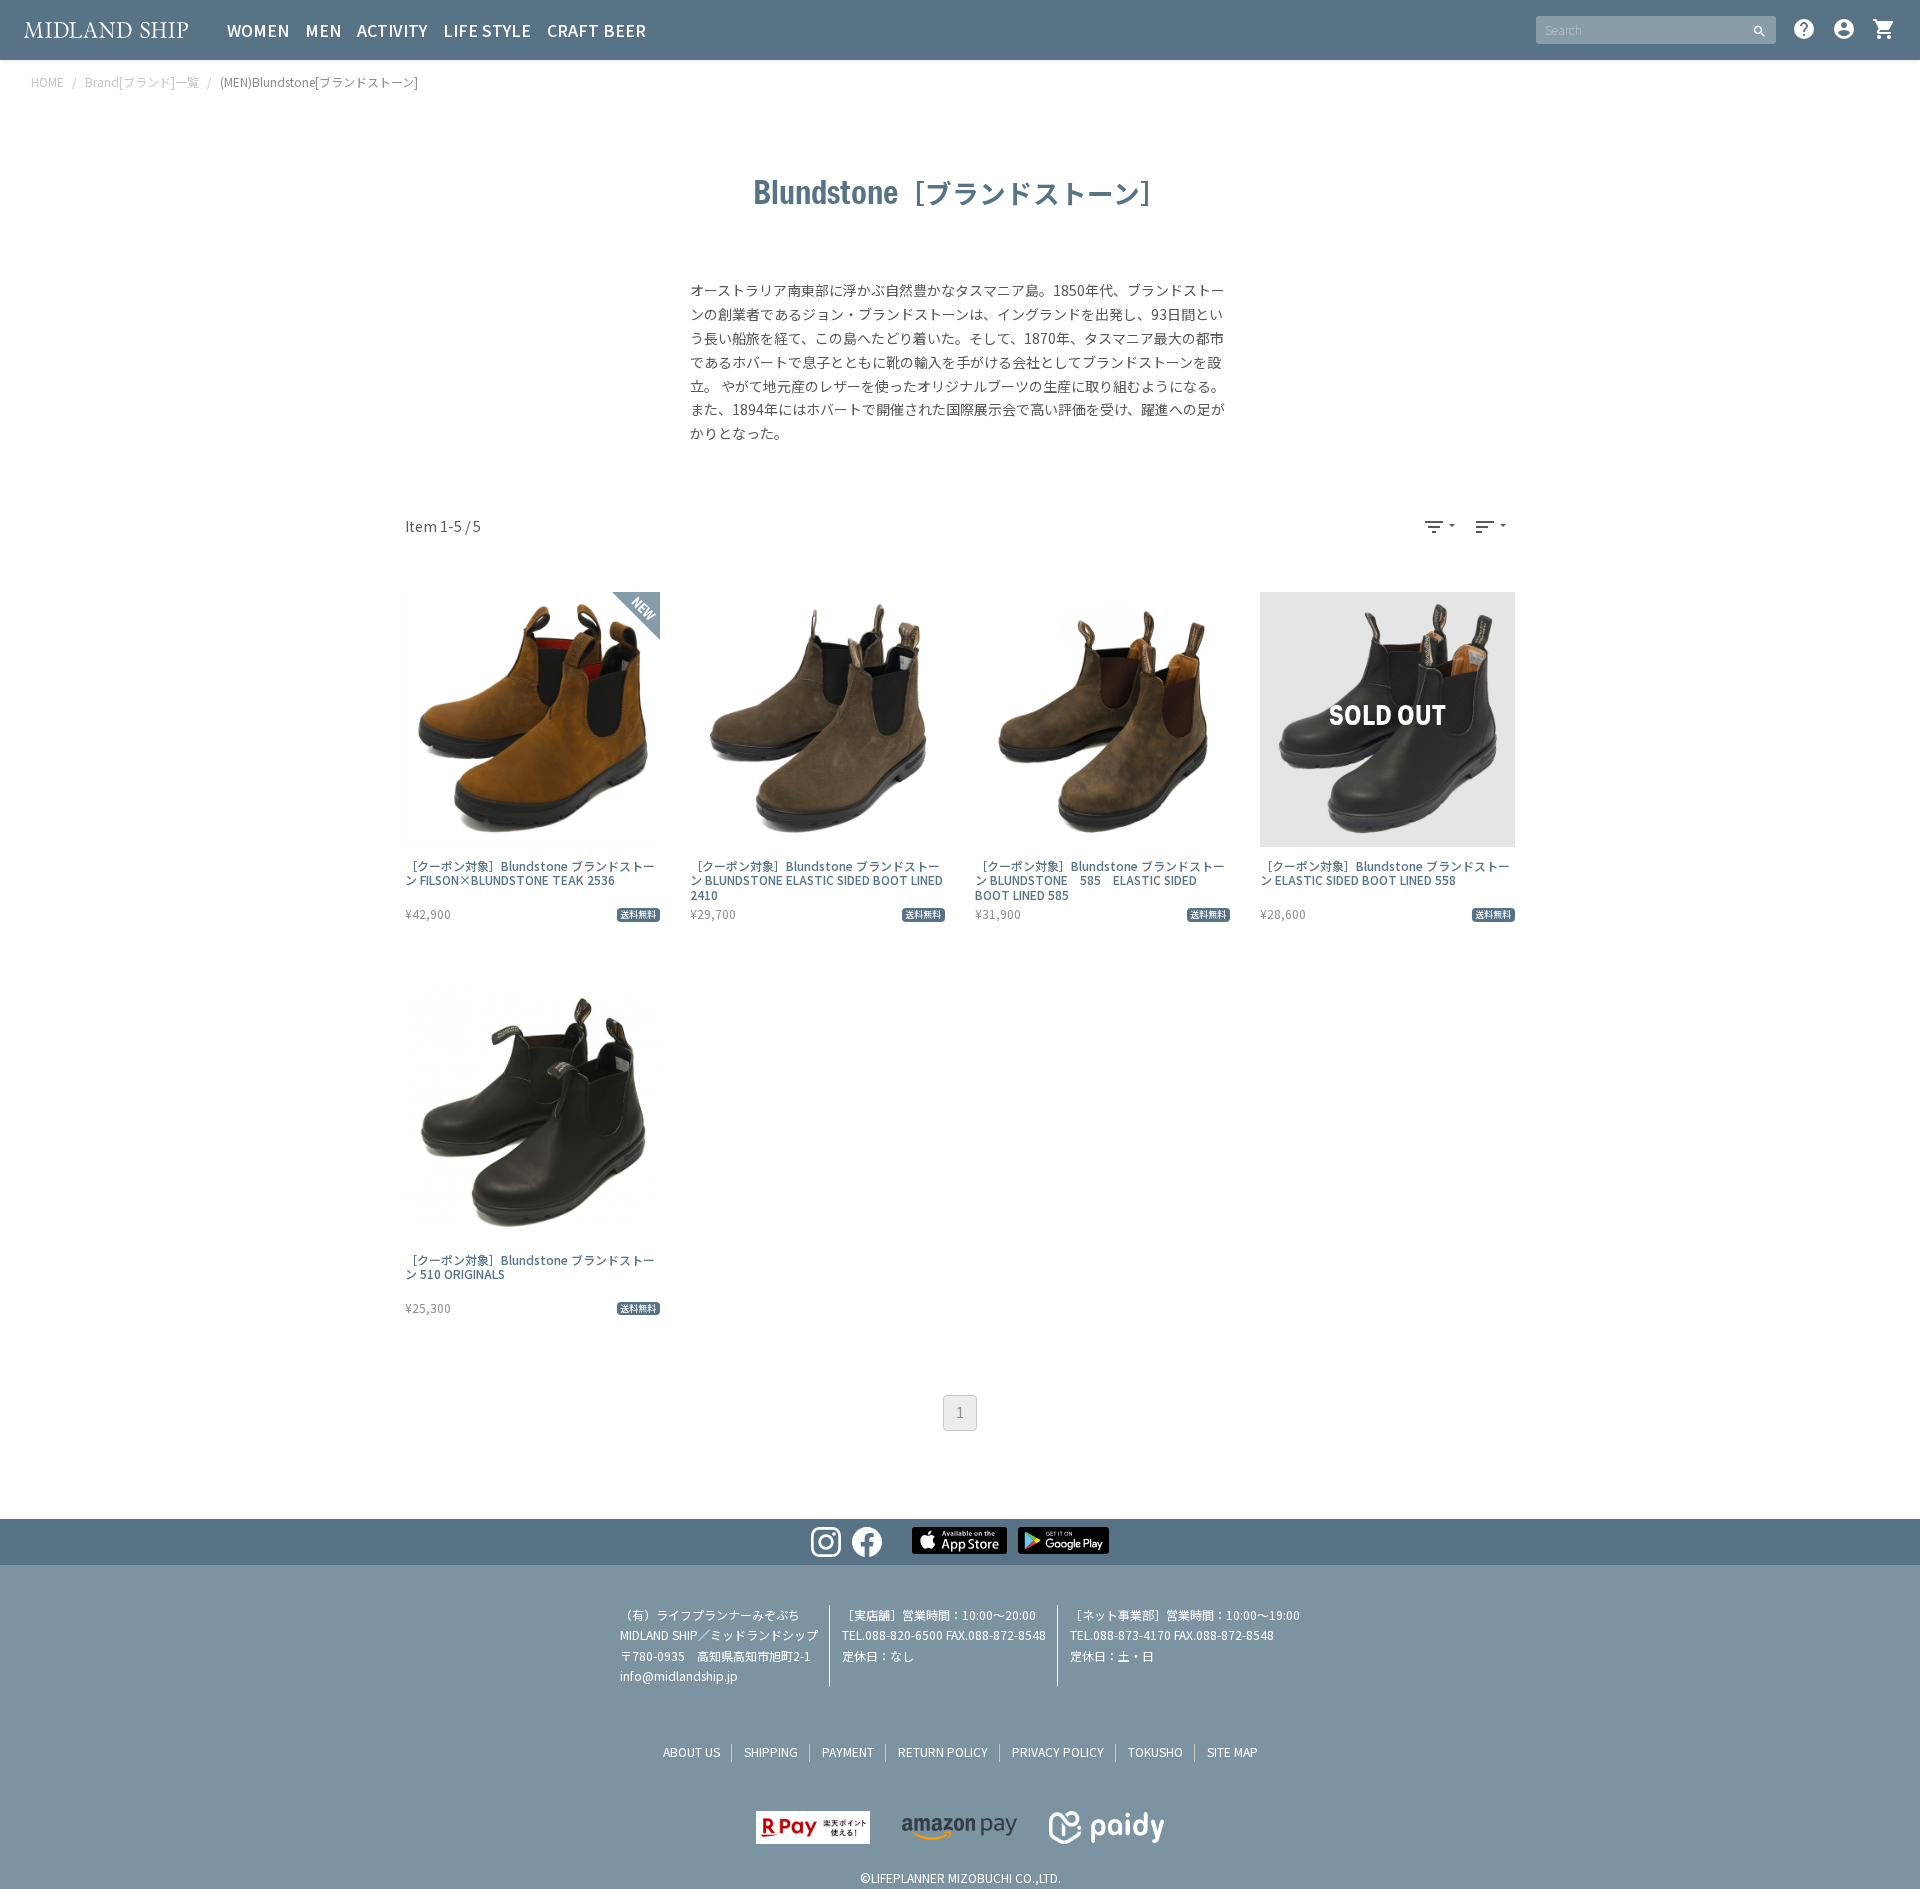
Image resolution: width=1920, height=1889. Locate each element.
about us (691, 1751)
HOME (47, 81)
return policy (943, 1751)
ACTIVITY (392, 30)
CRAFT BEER (596, 30)
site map (1232, 1751)
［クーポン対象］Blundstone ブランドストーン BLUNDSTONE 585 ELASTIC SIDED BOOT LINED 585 (1100, 880)
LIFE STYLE (487, 30)
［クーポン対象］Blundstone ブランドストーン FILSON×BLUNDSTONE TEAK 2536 (530, 872)
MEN (323, 30)
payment (848, 1751)
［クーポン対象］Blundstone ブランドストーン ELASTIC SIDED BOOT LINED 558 (1385, 872)
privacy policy (1058, 1751)
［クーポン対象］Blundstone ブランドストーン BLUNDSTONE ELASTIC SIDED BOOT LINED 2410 (816, 880)
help (1804, 29)
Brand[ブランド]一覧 (142, 81)
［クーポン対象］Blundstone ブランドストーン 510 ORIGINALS (530, 1266)
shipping (771, 1751)
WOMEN (258, 30)
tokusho (1155, 1751)
